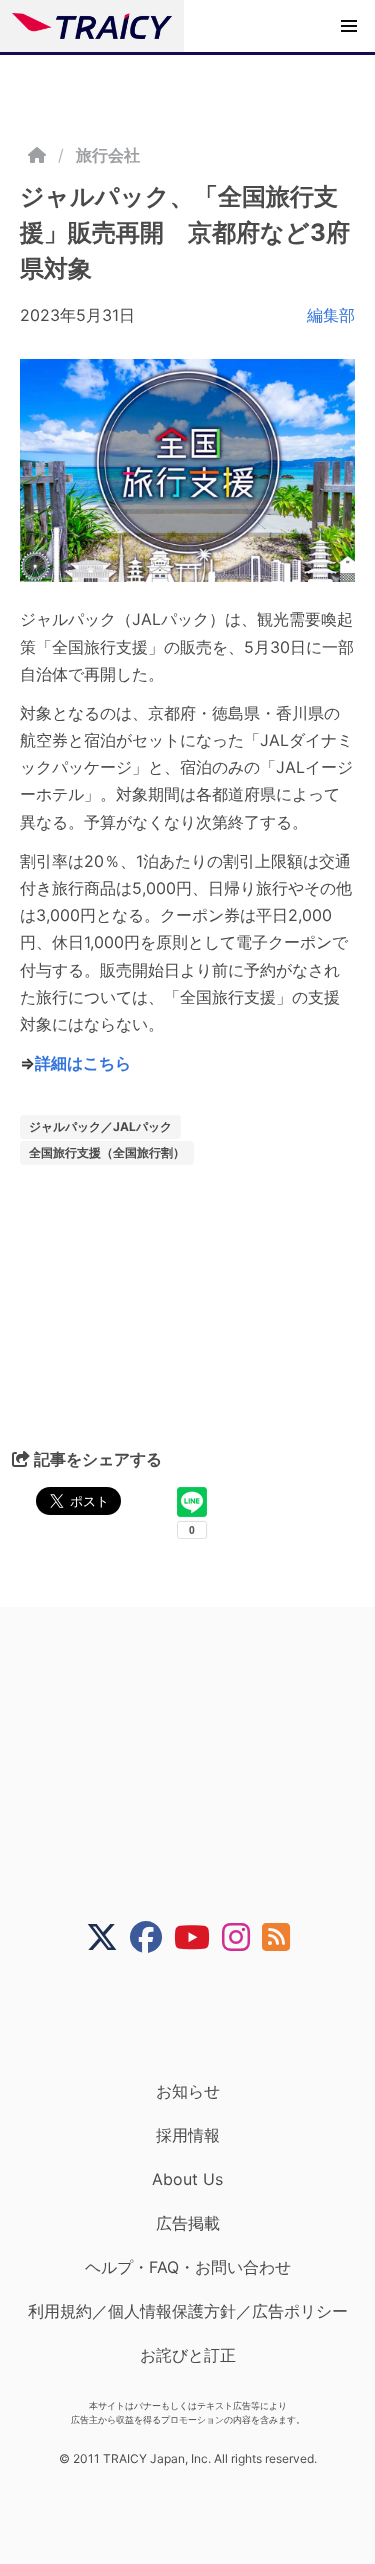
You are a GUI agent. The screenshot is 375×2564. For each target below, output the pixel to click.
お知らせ (188, 2091)
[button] (349, 26)
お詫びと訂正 (188, 2355)
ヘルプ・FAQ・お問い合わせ (188, 2267)
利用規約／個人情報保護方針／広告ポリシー (188, 2311)
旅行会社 (108, 155)
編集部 (331, 315)
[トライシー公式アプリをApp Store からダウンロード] (200, 2017)
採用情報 (188, 2135)
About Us (187, 2179)
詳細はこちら (83, 1063)
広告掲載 (188, 2223)
